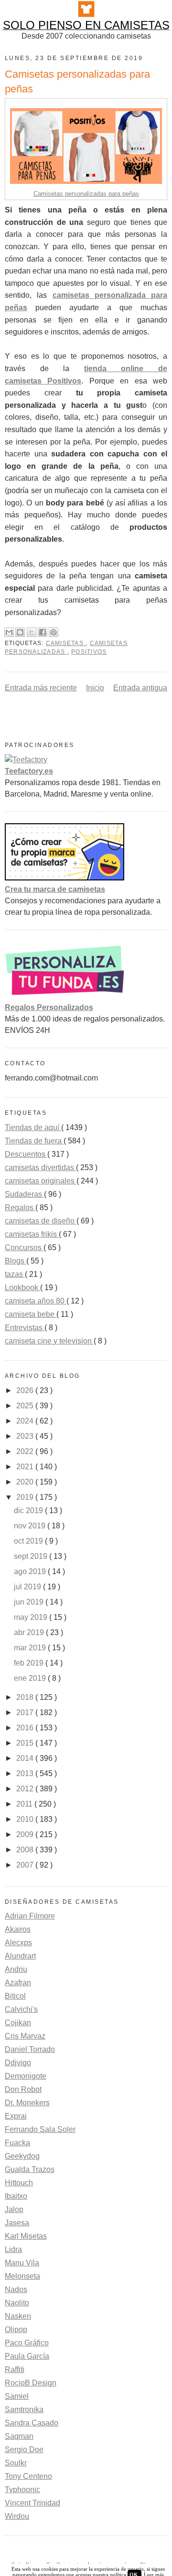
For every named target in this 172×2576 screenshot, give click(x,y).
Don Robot (23, 2089)
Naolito (17, 2303)
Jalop (14, 2209)
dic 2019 (29, 1510)
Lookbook (22, 1288)
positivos (89, 652)
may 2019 (32, 1617)
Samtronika (24, 2409)
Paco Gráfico (27, 2343)
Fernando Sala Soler (40, 2129)
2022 (26, 1451)
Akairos (18, 1929)
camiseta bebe (31, 1314)
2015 (26, 1743)
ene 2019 (31, 1678)
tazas (15, 1274)
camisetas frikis (32, 1234)
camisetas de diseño (41, 1221)
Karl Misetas (26, 2236)
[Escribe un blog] (20, 632)
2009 (26, 1834)
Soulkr (16, 2463)
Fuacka (17, 2143)
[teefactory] (26, 760)
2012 (26, 1789)
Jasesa (17, 2223)
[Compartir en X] (32, 632)
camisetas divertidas (40, 1167)
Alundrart (20, 1956)
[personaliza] (64, 996)
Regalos (20, 1207)
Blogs (16, 1261)
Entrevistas (25, 1328)
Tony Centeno (28, 2476)
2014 (26, 1758)
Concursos (24, 1248)
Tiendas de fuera (34, 1141)
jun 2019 (30, 1602)
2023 (26, 1436)
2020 (26, 1482)
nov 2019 (31, 1526)
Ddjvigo (18, 2063)
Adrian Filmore (30, 1916)
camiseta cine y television (49, 1341)
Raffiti (15, 2369)
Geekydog (22, 2156)
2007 (26, 1865)
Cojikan (18, 2023)
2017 (26, 1712)
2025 (26, 1406)
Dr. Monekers (27, 2103)
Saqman (19, 2436)
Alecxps (18, 1943)
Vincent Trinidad (32, 2503)
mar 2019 (31, 1648)
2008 (26, 1850)
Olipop (16, 2329)
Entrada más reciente (41, 688)
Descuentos (26, 1154)
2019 (26, 1497)
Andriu (16, 1969)
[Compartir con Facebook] (43, 632)
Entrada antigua (140, 688)
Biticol (15, 1996)
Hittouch (19, 2183)
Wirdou (17, 2516)
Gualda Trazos (30, 2169)
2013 (26, 1773)
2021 (26, 1467)
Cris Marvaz (25, 2036)
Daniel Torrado (30, 2049)
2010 (26, 1819)
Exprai (16, 2116)
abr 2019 (30, 1632)
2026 (26, 1390)
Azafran (18, 1983)
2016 (26, 1728)
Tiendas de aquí (33, 1127)
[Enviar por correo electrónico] (9, 632)
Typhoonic (22, 2490)
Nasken (18, 2316)
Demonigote (26, 2076)
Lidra (13, 2249)
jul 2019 (28, 1587)
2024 (26, 1421)
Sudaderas (24, 1194)
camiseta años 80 (36, 1301)
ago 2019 (31, 1571)
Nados (16, 2289)
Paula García (27, 2356)
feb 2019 (30, 1663)
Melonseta (22, 2276)
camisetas (66, 643)
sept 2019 (32, 1556)
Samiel (17, 2396)
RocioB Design (31, 2383)
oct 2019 (29, 1541)
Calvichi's (21, 2009)
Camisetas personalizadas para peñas (86, 194)
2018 (26, 1697)
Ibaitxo (16, 2196)
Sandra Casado (32, 2423)
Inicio (95, 688)
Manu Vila (22, 2263)
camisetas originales (41, 1181)
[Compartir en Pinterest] (54, 632)
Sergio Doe (24, 2450)
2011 (25, 1804)
